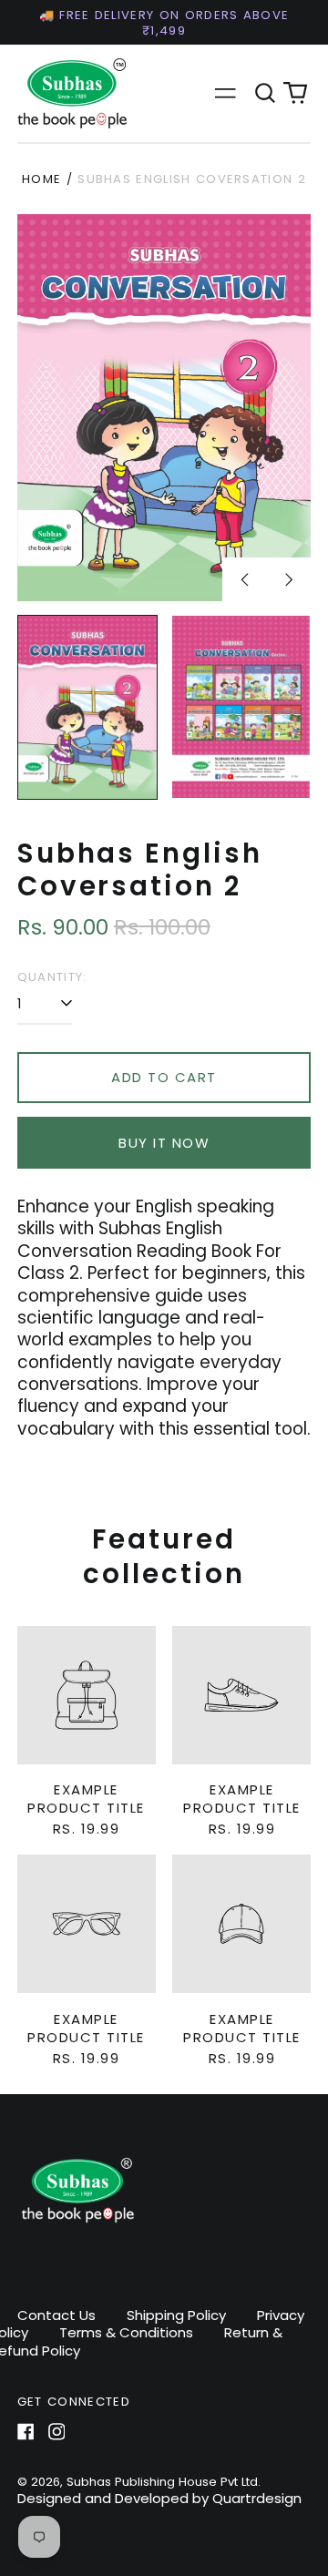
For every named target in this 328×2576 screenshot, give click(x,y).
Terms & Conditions (126, 2332)
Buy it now (164, 1143)
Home (41, 179)
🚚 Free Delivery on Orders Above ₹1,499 (164, 23)
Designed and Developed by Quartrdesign (159, 2498)
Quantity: (52, 977)
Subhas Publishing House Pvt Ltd (162, 2482)
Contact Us (56, 2315)
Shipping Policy (176, 2315)
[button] (265, 94)
